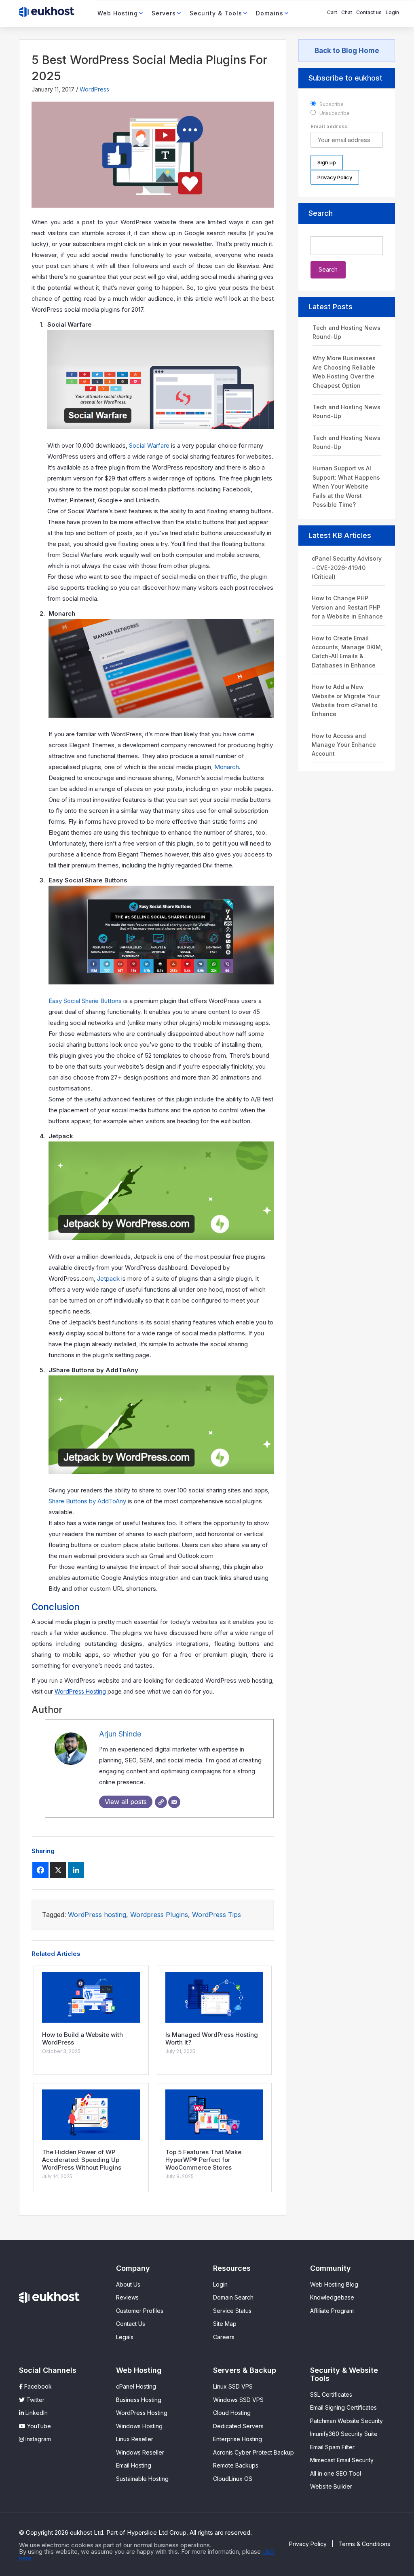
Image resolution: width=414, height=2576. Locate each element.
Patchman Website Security (346, 2421)
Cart (332, 12)
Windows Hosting (139, 2426)
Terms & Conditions (364, 2544)
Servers (164, 13)
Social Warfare (149, 445)
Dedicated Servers (238, 2426)
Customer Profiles (140, 2311)
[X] (58, 1870)
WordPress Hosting (80, 1691)
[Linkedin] (76, 1870)
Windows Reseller (140, 2452)
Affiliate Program (332, 2311)
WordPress (94, 89)
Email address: (330, 126)
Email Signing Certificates (343, 2407)
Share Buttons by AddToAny (87, 1501)
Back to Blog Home (347, 51)
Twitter (35, 2400)
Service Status (232, 2311)
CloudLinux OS (233, 2479)
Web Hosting (118, 13)
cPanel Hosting (136, 2386)
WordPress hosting (97, 1915)
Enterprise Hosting (238, 2439)
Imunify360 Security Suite (344, 2434)
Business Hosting (139, 2400)
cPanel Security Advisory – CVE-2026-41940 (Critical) (347, 567)
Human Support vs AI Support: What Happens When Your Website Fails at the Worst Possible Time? (346, 486)
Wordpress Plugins (159, 1915)
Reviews (127, 2297)
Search (321, 213)
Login (392, 12)
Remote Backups (236, 2465)
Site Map (225, 2324)
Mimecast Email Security (342, 2460)
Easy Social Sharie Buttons (85, 1001)
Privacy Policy (308, 2544)
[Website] (161, 1802)
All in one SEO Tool (336, 2473)
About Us (128, 2284)
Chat (347, 12)
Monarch (227, 767)
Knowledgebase (332, 2297)
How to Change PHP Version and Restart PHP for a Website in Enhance (347, 607)
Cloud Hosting (232, 2413)
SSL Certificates (331, 2394)
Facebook (37, 2386)
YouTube (38, 2426)
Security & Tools (216, 13)
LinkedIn (36, 2413)
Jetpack (108, 1278)
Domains (270, 13)
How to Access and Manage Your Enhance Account (344, 745)
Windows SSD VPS (238, 2400)
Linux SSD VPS (233, 2386)
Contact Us (131, 2324)
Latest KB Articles (340, 535)
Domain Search (233, 2297)
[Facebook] (40, 1870)
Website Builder (331, 2486)
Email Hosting (134, 2465)
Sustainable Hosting (142, 2479)
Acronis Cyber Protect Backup (253, 2452)
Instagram (37, 2439)
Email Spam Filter (332, 2447)
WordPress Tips (217, 1915)
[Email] (174, 1802)
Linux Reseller (135, 2439)
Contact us (369, 12)
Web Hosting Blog (334, 2284)
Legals (125, 2337)
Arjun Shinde (120, 1734)
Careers (224, 2337)
